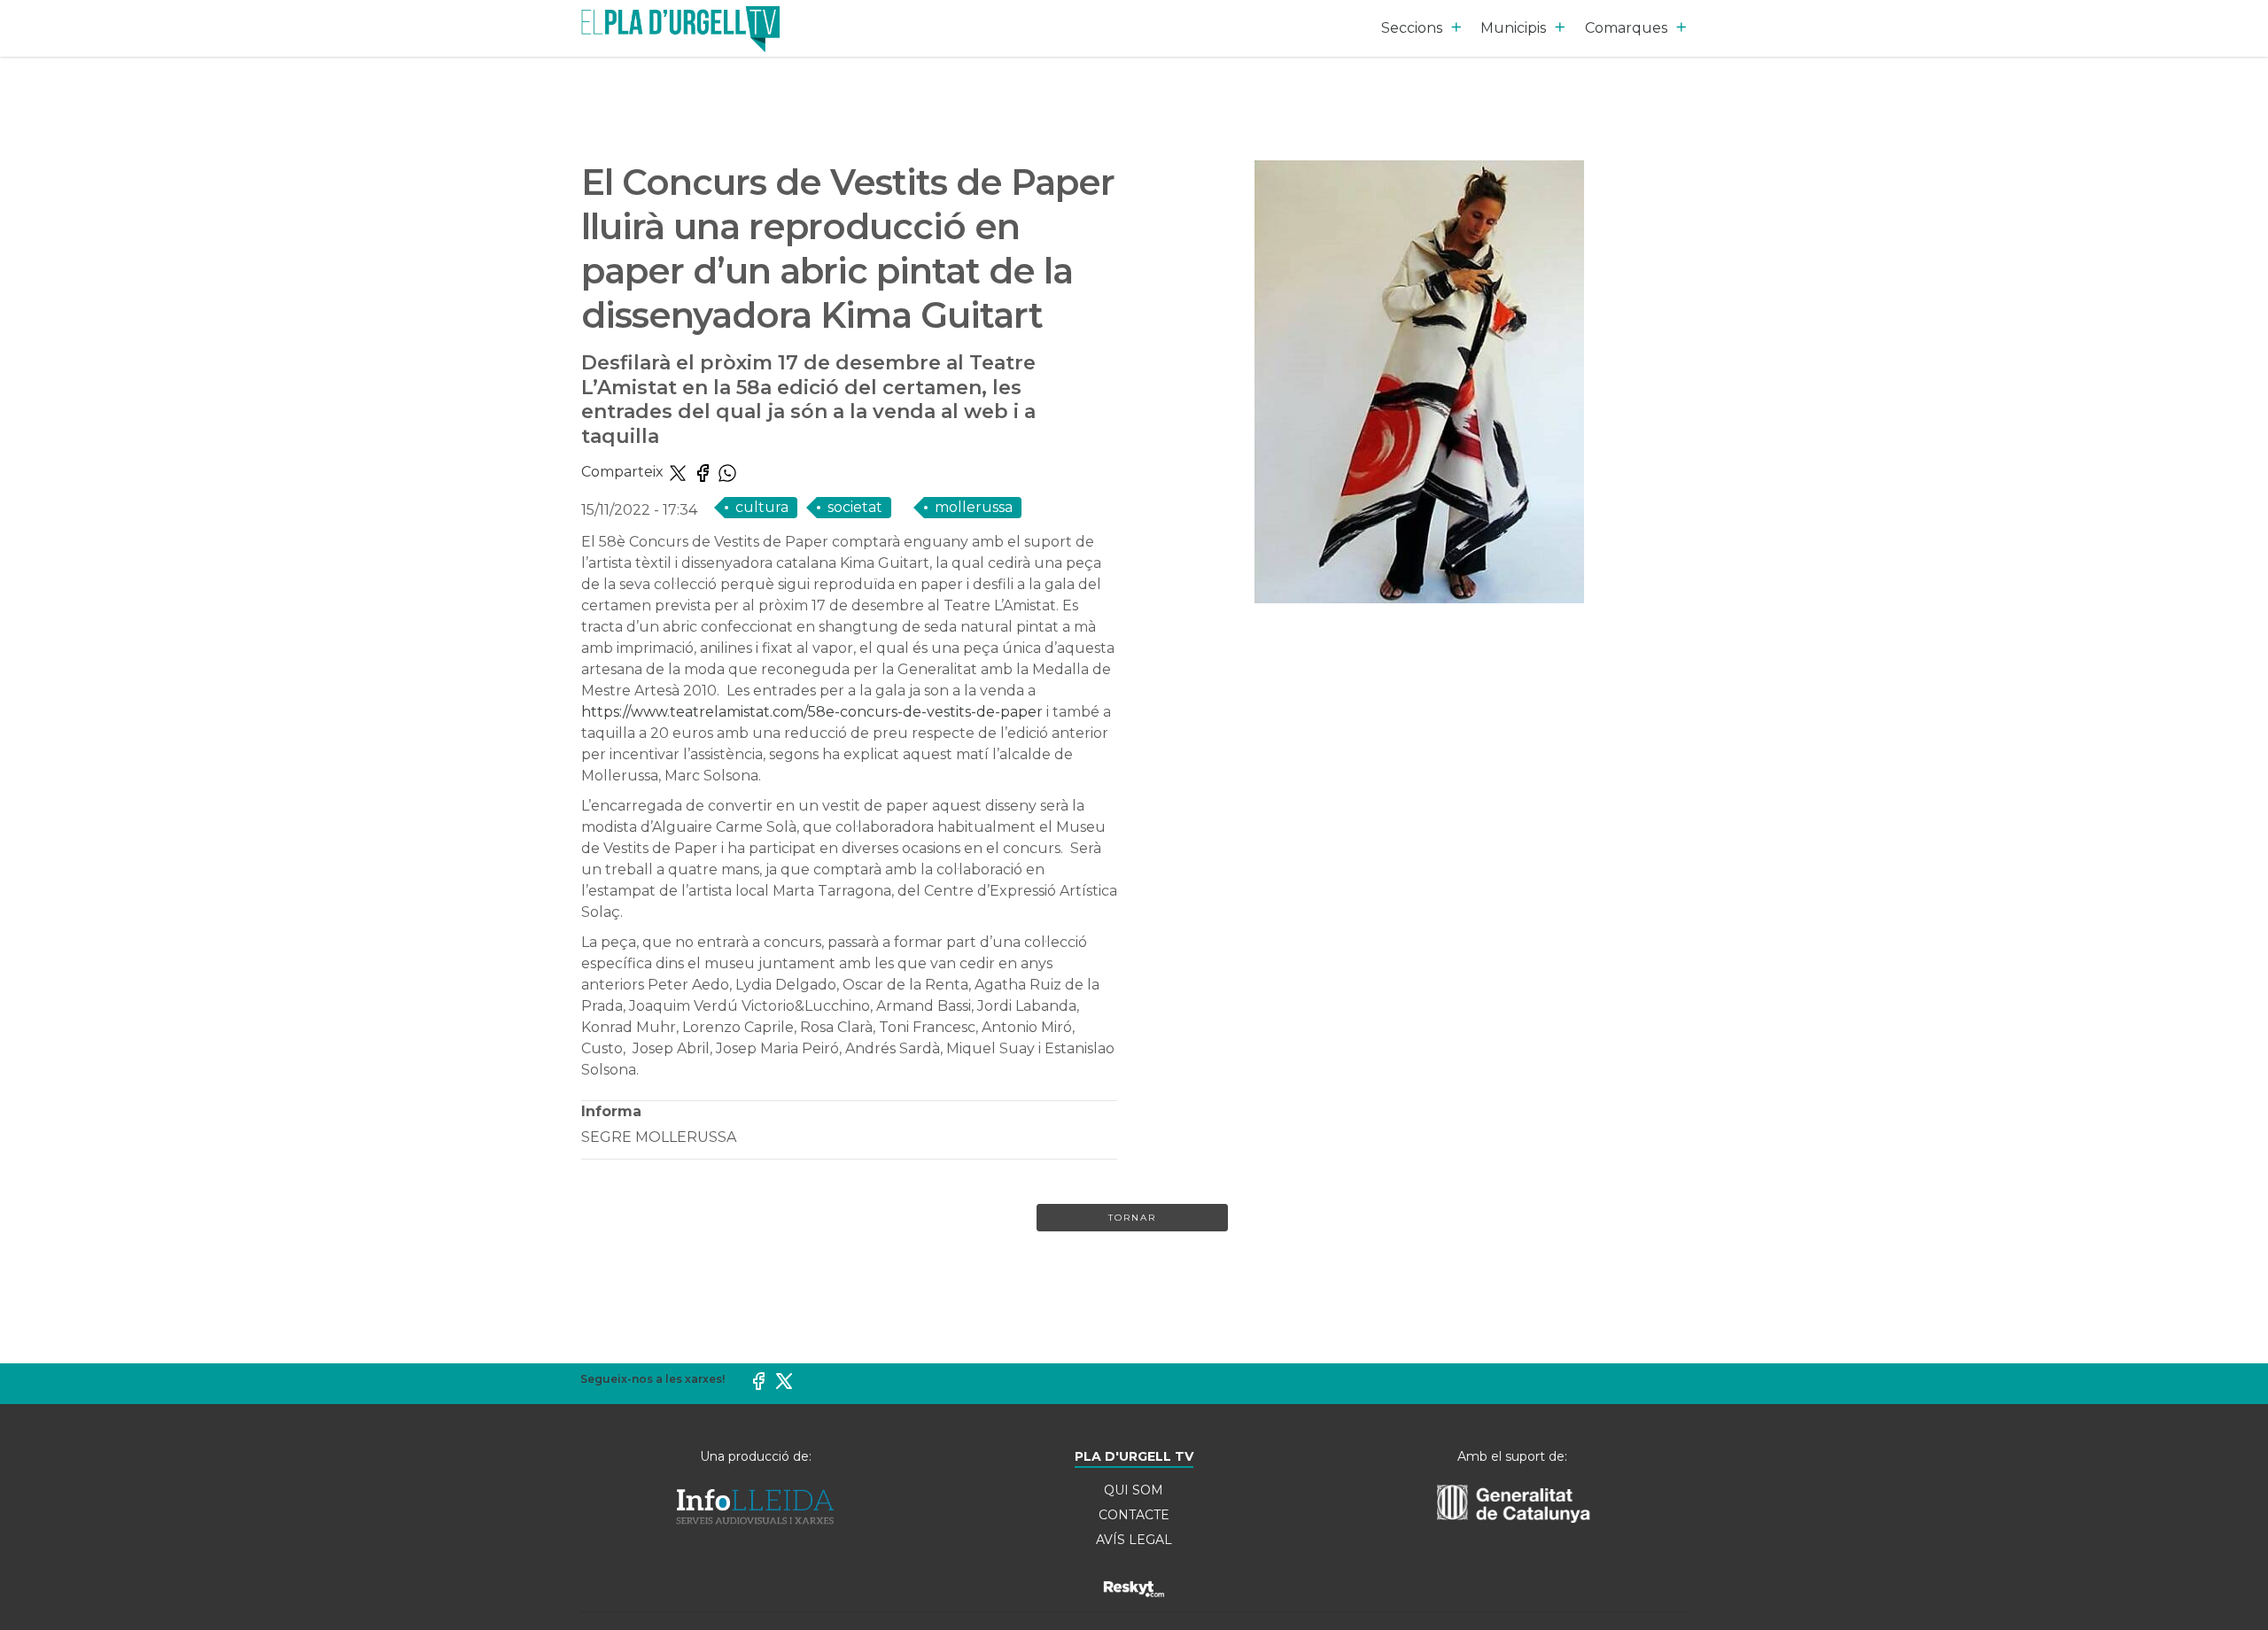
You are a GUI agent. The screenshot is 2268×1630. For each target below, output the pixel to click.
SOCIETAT (855, 507)
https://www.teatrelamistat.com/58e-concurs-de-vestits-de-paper (812, 712)
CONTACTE (1134, 1515)
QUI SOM (1134, 1490)
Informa (611, 1111)
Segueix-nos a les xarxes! (652, 1379)
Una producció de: (756, 1456)
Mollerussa (974, 507)
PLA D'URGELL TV (1134, 1456)
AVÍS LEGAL (1134, 1540)
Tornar (1132, 1218)
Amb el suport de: (1512, 1456)
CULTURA (762, 507)
